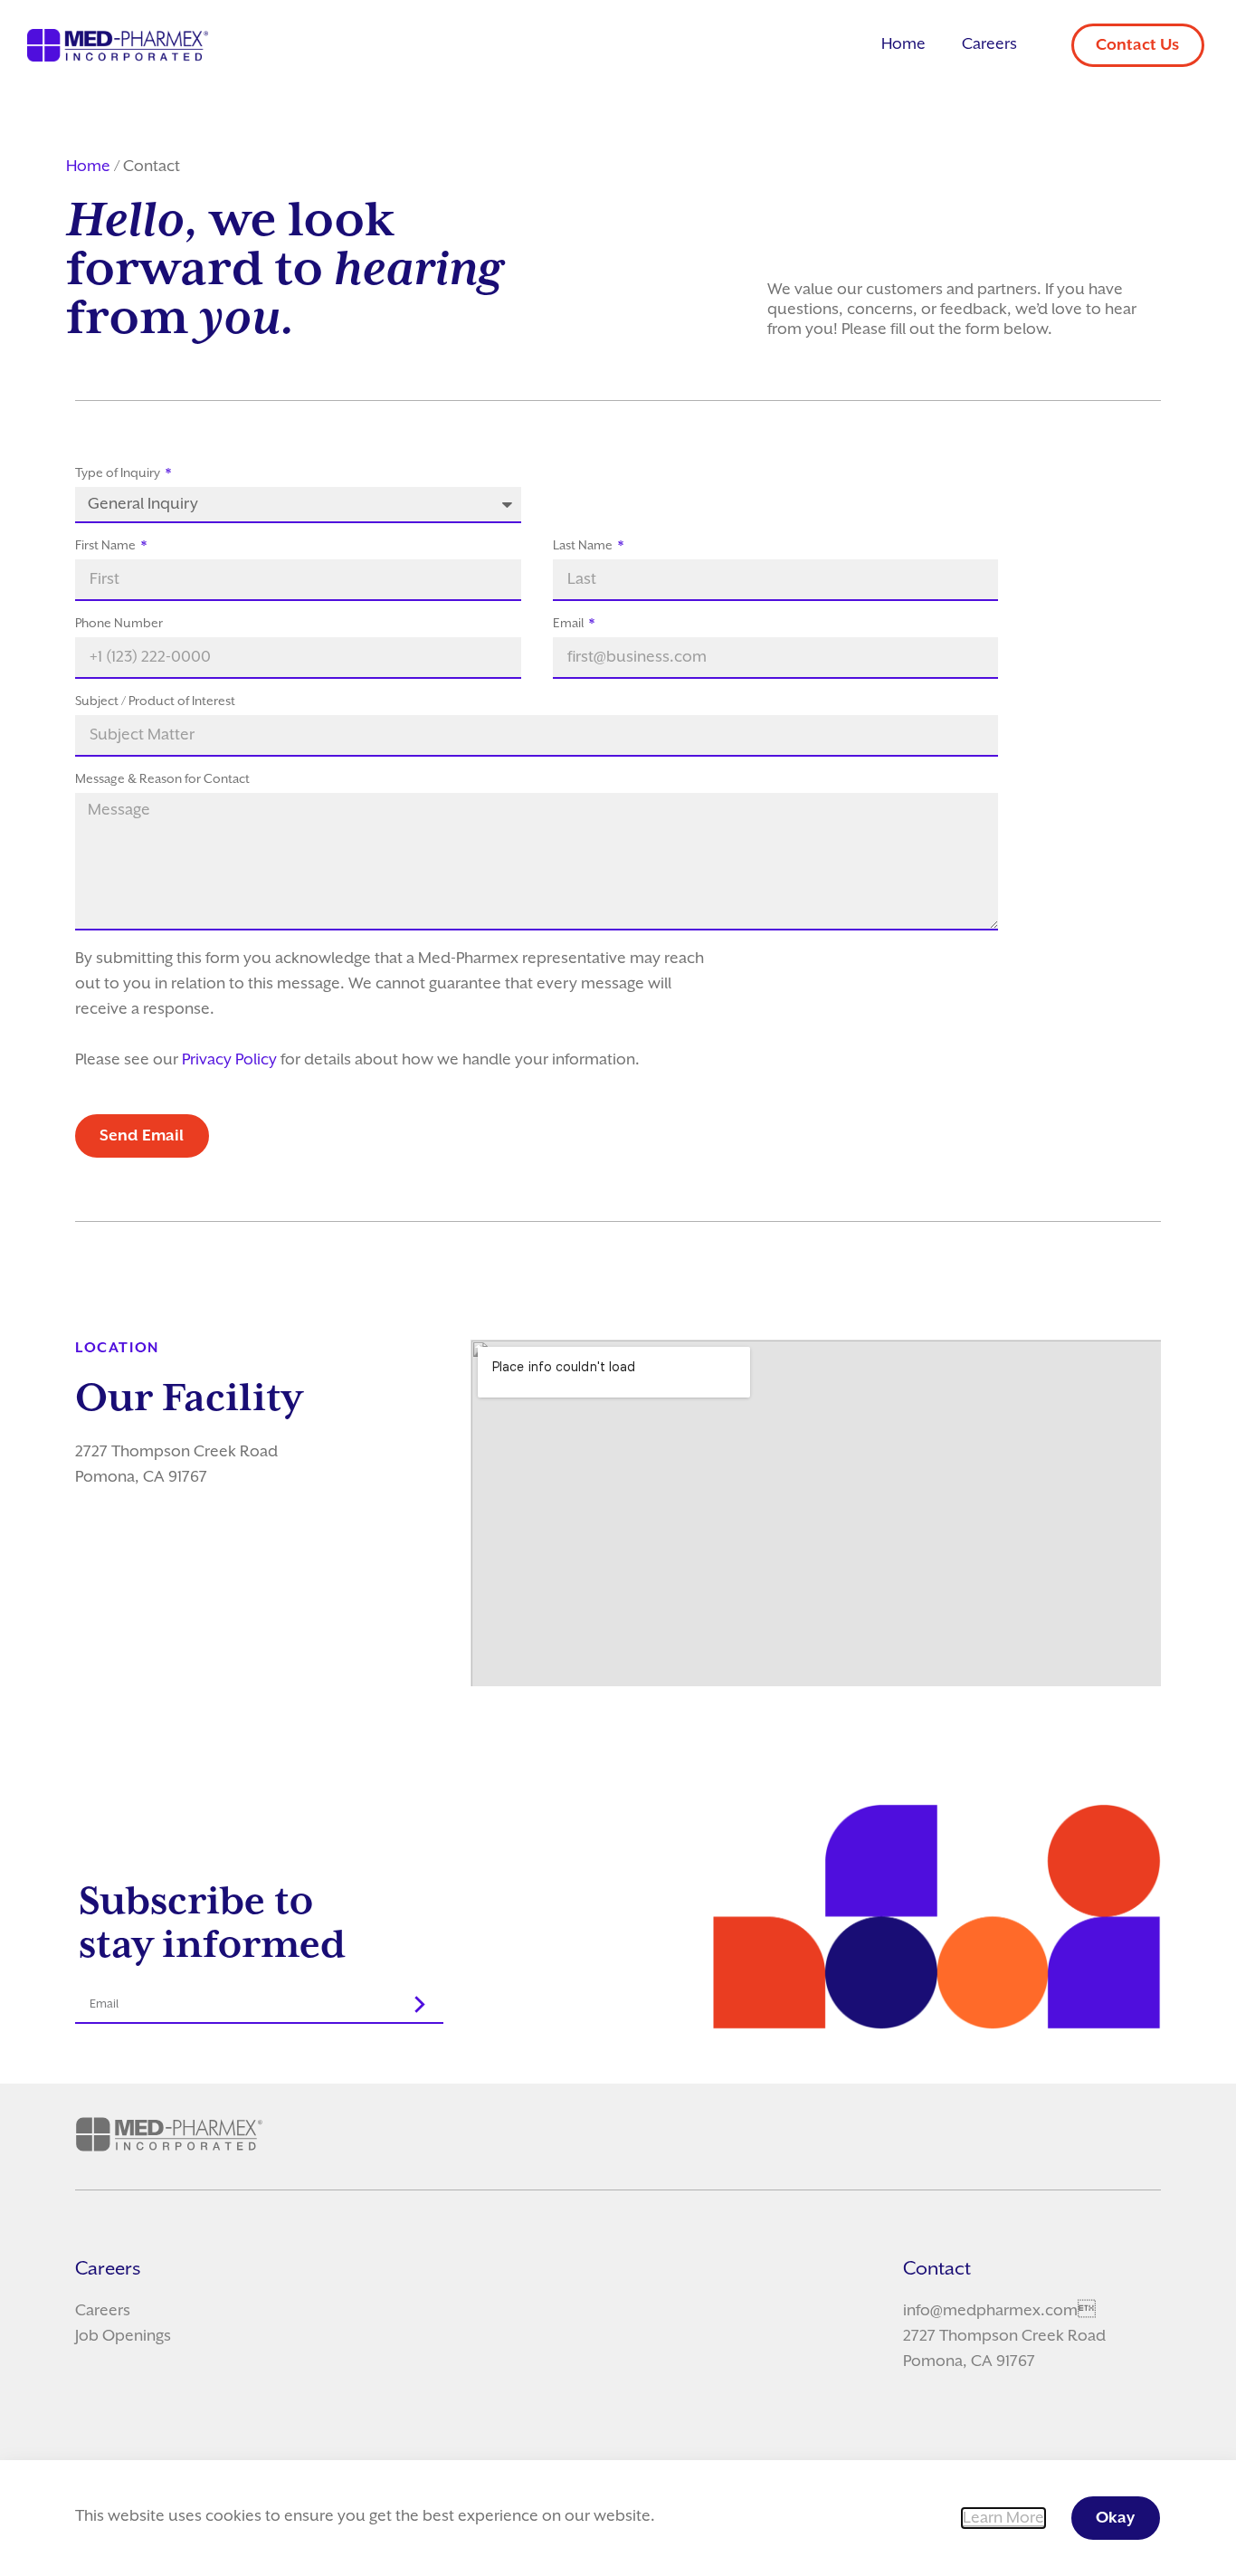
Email (570, 624)
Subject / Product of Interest (155, 701)
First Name (107, 546)
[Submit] (421, 2004)
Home (903, 44)
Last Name (584, 546)
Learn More (1003, 2518)
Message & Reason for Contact (162, 779)
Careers (989, 44)
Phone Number (119, 624)
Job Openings (123, 2336)
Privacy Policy (229, 1060)
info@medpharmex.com (990, 2311)
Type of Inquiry (119, 473)
